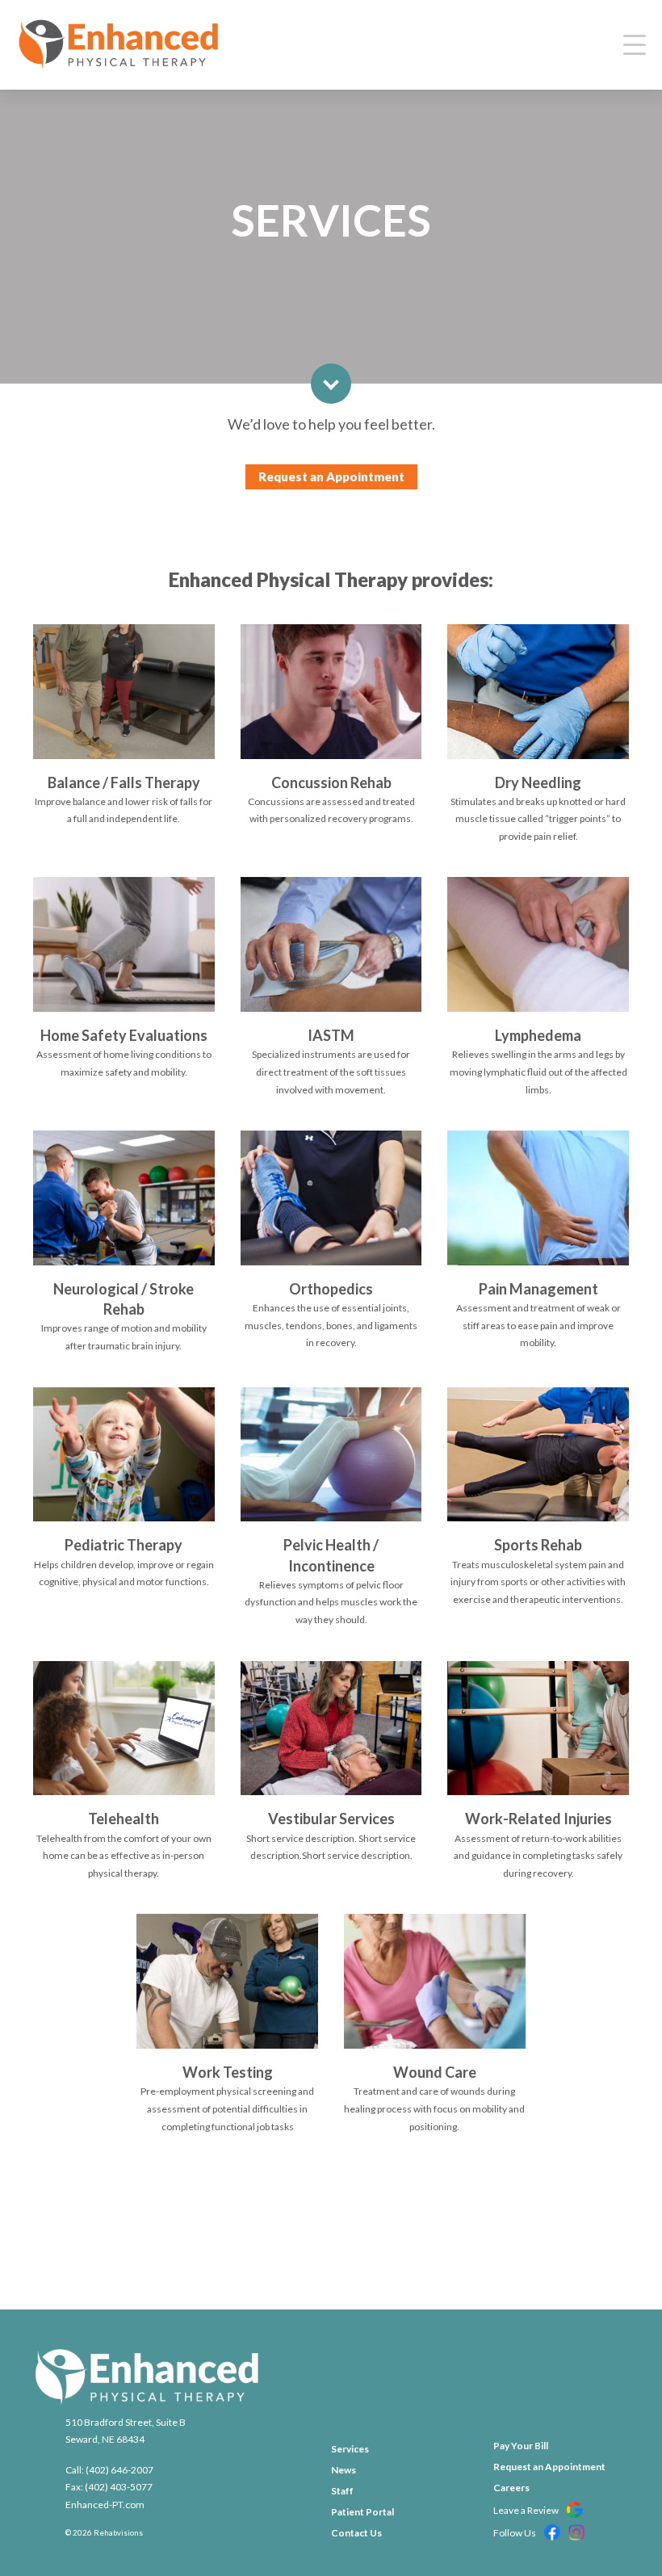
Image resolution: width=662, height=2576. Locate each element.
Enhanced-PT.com (105, 2505)
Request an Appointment (331, 476)
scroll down (331, 384)
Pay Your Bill (521, 2446)
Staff (342, 2491)
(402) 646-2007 (119, 2470)
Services (350, 2449)
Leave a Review (527, 2510)
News (344, 2470)
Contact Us (356, 2533)
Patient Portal (362, 2512)
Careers (511, 2488)
